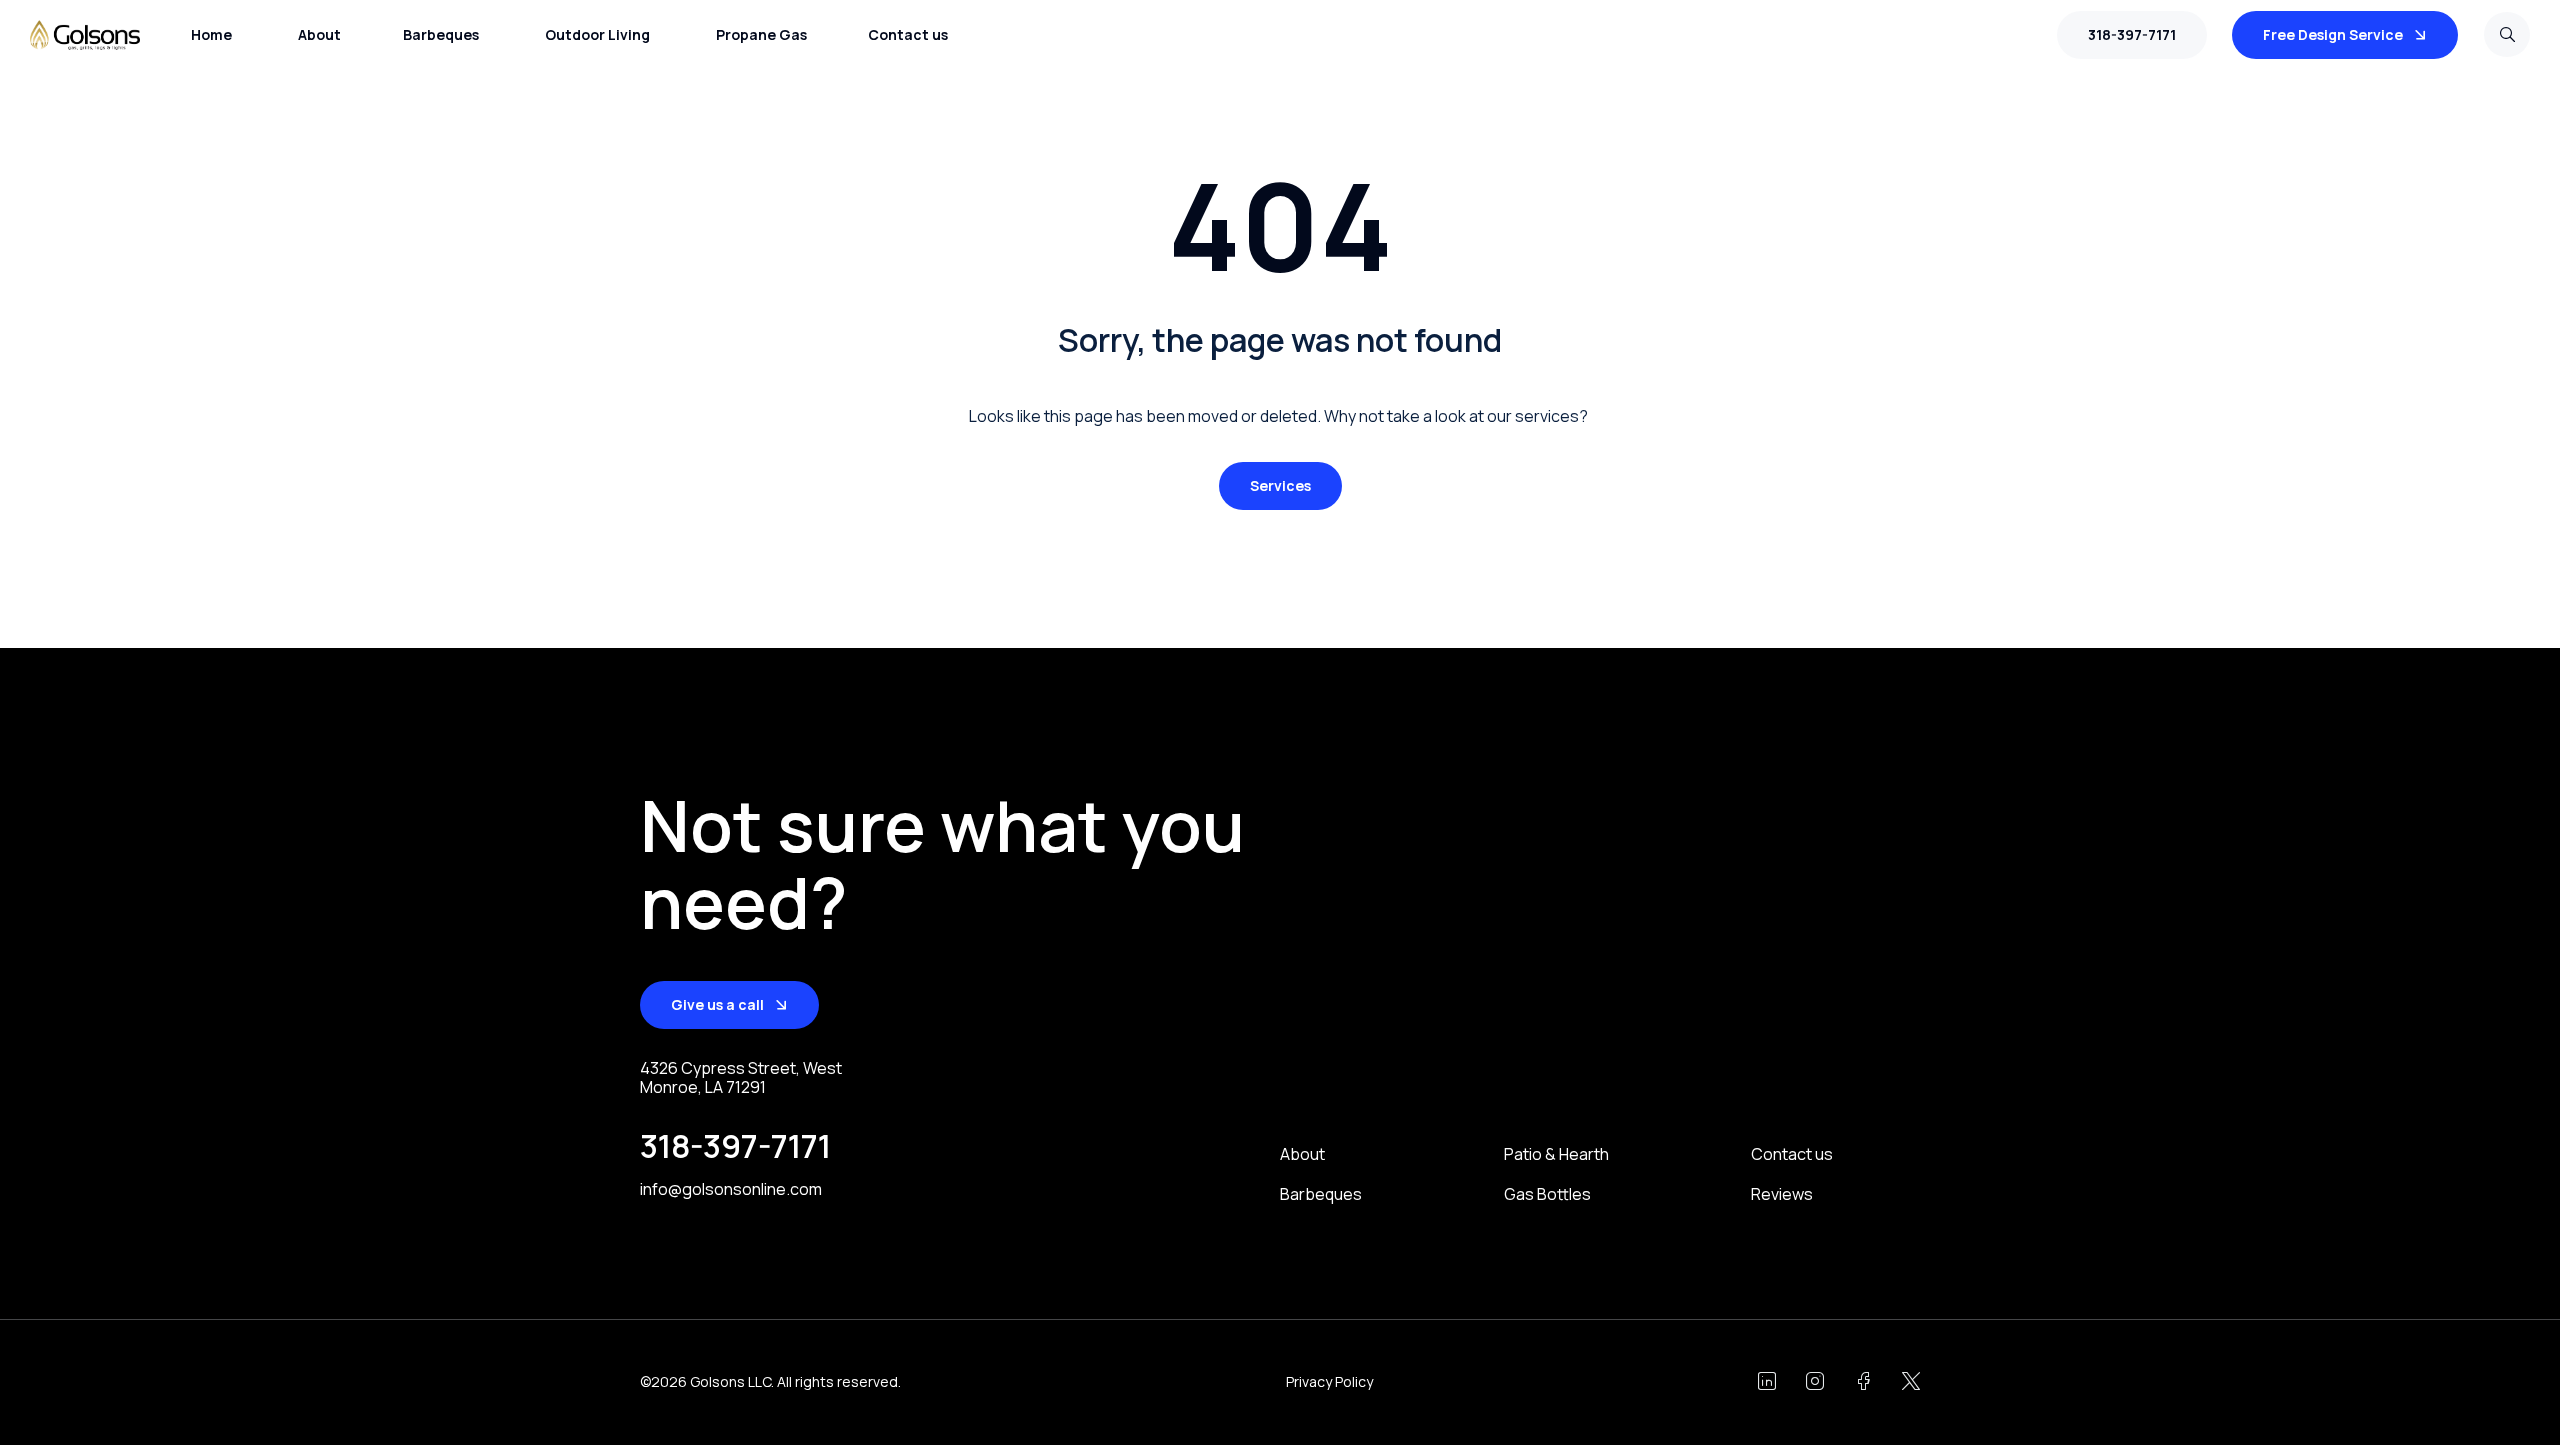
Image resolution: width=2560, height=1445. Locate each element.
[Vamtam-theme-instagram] (1815, 1381)
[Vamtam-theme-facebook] (1863, 1381)
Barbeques (1321, 1194)
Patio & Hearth (1556, 1154)
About (1302, 1154)
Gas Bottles (1547, 1194)
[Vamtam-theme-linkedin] (1767, 1381)
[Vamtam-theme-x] (1911, 1381)
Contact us (1792, 1154)
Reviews (1782, 1194)
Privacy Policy (1329, 1381)
